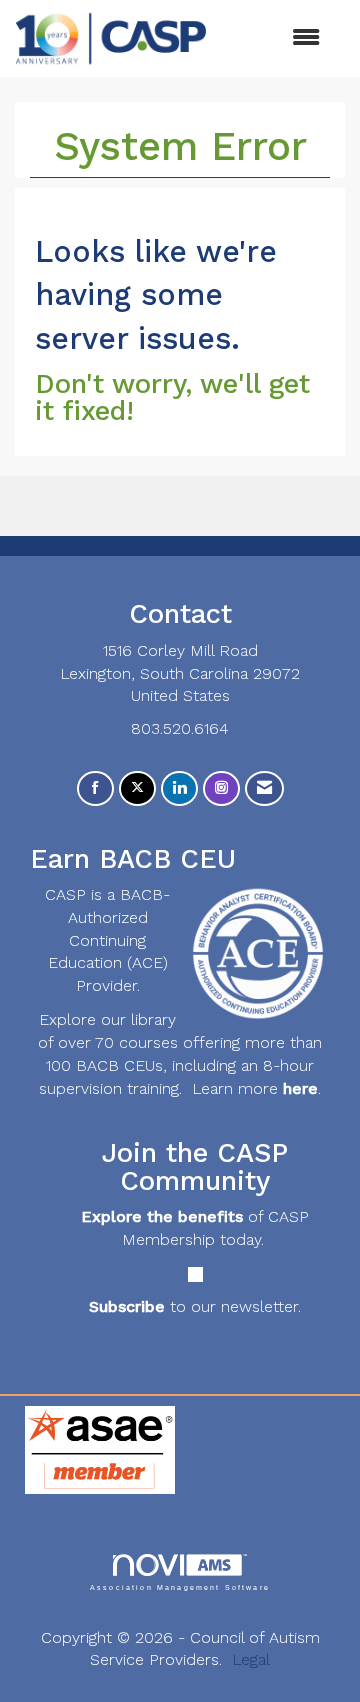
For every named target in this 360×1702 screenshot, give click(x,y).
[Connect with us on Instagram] (221, 788)
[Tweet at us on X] (137, 788)
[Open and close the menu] (273, 38)
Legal (251, 1659)
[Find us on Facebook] (95, 788)
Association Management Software (180, 1587)
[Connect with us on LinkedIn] (179, 788)
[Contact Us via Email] (264, 788)
